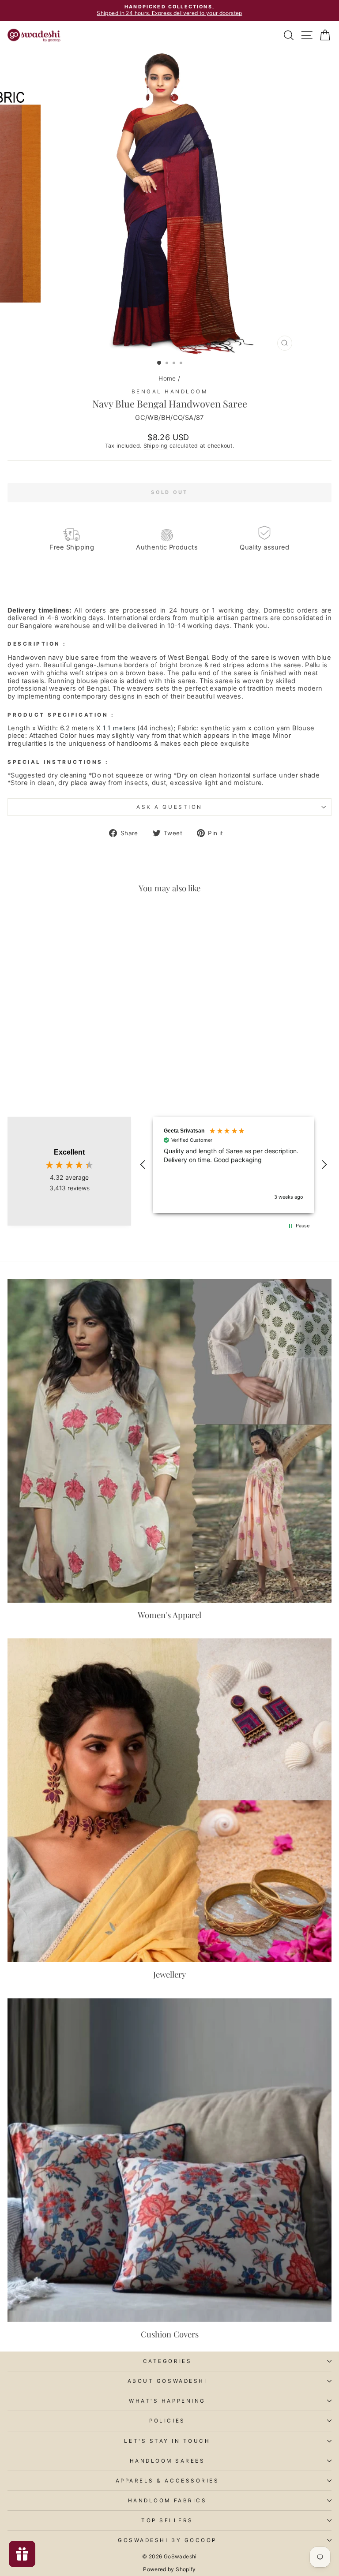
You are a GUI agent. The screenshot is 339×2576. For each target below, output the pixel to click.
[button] (143, 1165)
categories (167, 2361)
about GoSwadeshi (168, 2381)
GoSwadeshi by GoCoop (167, 2540)
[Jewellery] (169, 1800)
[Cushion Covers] (169, 2160)
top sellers (167, 2520)
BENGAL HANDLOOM (170, 392)
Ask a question (169, 807)
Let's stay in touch (167, 2441)
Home (167, 378)
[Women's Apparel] (169, 1441)
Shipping (156, 446)
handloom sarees (168, 2461)
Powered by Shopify (169, 2569)
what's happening (167, 2401)
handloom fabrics (168, 2501)
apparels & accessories (168, 2481)
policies (167, 2421)
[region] (234, 1165)
